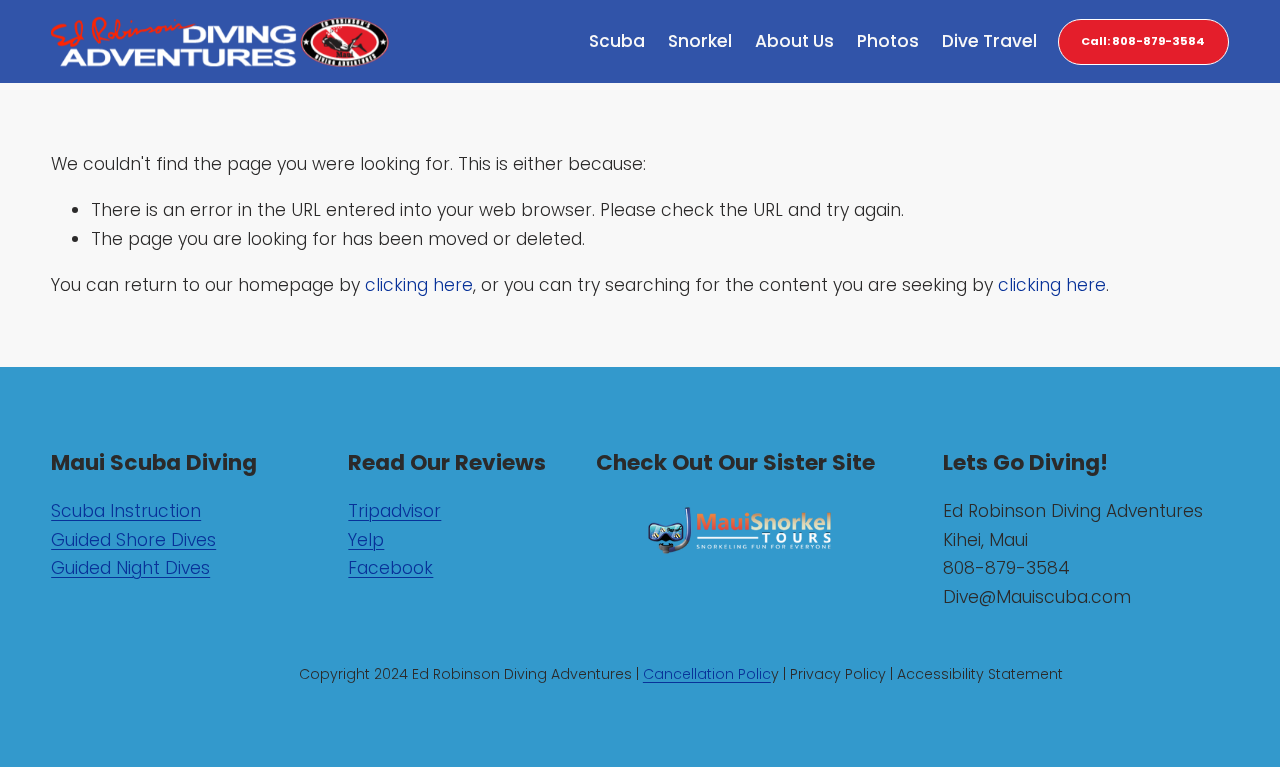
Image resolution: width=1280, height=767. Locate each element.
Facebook (390, 568)
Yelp (366, 540)
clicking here (419, 285)
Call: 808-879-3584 (1143, 41)
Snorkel (700, 41)
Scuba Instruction (126, 511)
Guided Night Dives (130, 568)
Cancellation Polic (707, 674)
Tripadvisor (394, 511)
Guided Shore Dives (133, 540)
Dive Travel (989, 41)
